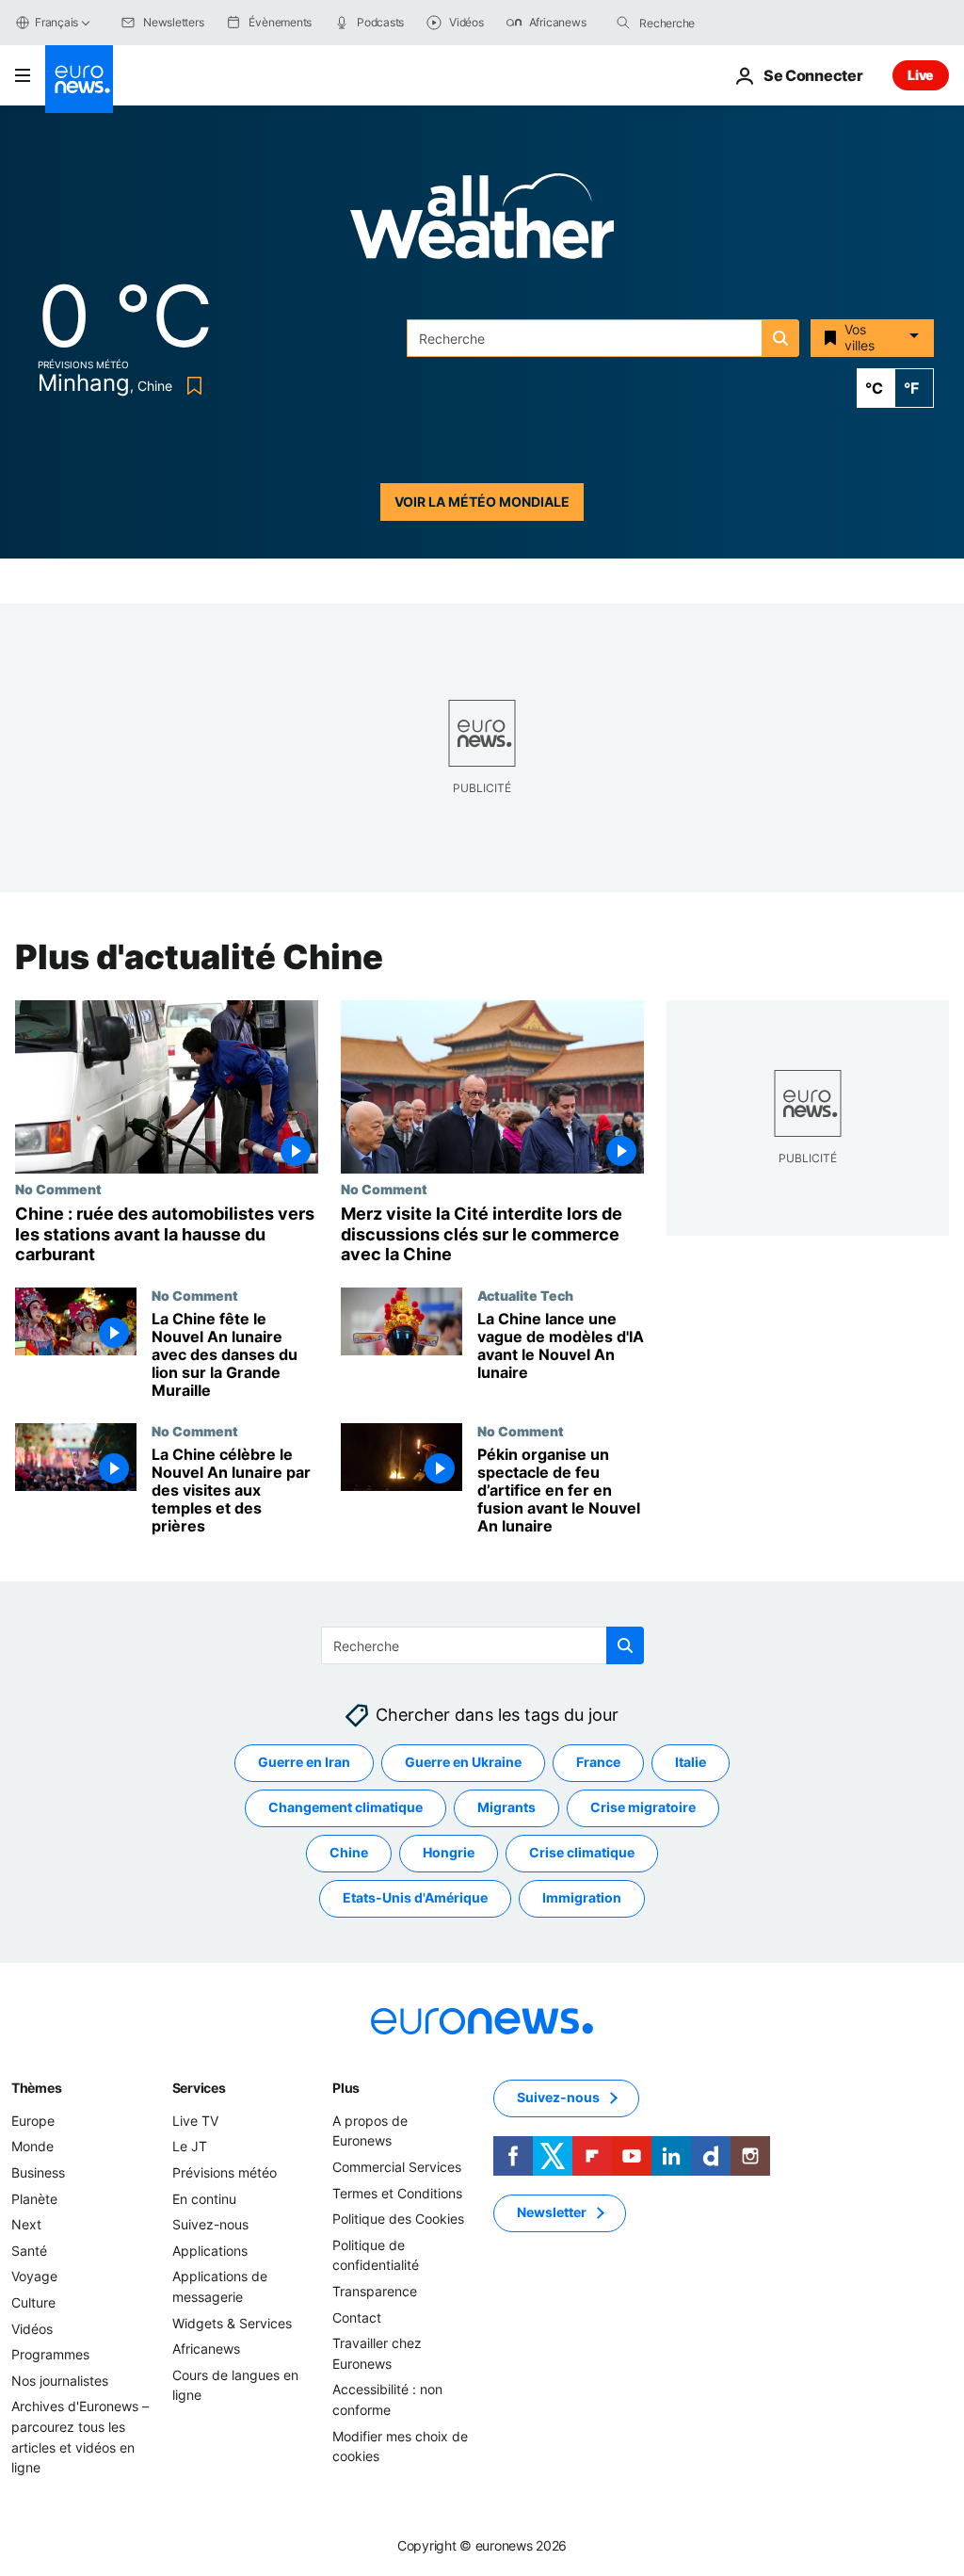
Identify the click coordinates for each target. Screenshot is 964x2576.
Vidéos (32, 2328)
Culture (33, 2302)
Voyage (34, 2276)
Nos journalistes (60, 2380)
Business (38, 2172)
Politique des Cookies (398, 2219)
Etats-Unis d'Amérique (415, 1897)
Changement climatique (345, 1807)
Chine (349, 1852)
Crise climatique (582, 1852)
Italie (691, 1762)
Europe (33, 2120)
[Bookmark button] (191, 386)
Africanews (206, 2349)
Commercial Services (397, 2167)
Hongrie (449, 1852)
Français (56, 22)
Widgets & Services (232, 2322)
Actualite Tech (525, 1295)
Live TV (195, 2120)
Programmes (50, 2354)
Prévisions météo (225, 2172)
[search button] (623, 23)
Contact (357, 2317)
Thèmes (36, 2087)
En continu (204, 2198)
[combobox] (718, 23)
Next (26, 2224)
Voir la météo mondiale (482, 502)
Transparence (375, 2291)
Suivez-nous (210, 2224)
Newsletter (552, 2212)
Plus (346, 2087)
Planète (34, 2198)
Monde (32, 2146)
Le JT (190, 2146)
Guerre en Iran (304, 1762)
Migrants (506, 1807)
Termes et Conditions (397, 2192)
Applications (210, 2250)
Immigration (582, 1897)
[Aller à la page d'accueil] (79, 79)
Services (199, 2087)
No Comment (58, 1189)
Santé (29, 2250)
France (598, 1762)
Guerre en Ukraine (463, 1762)
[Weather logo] (482, 222)
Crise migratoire (643, 1807)
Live (921, 75)
